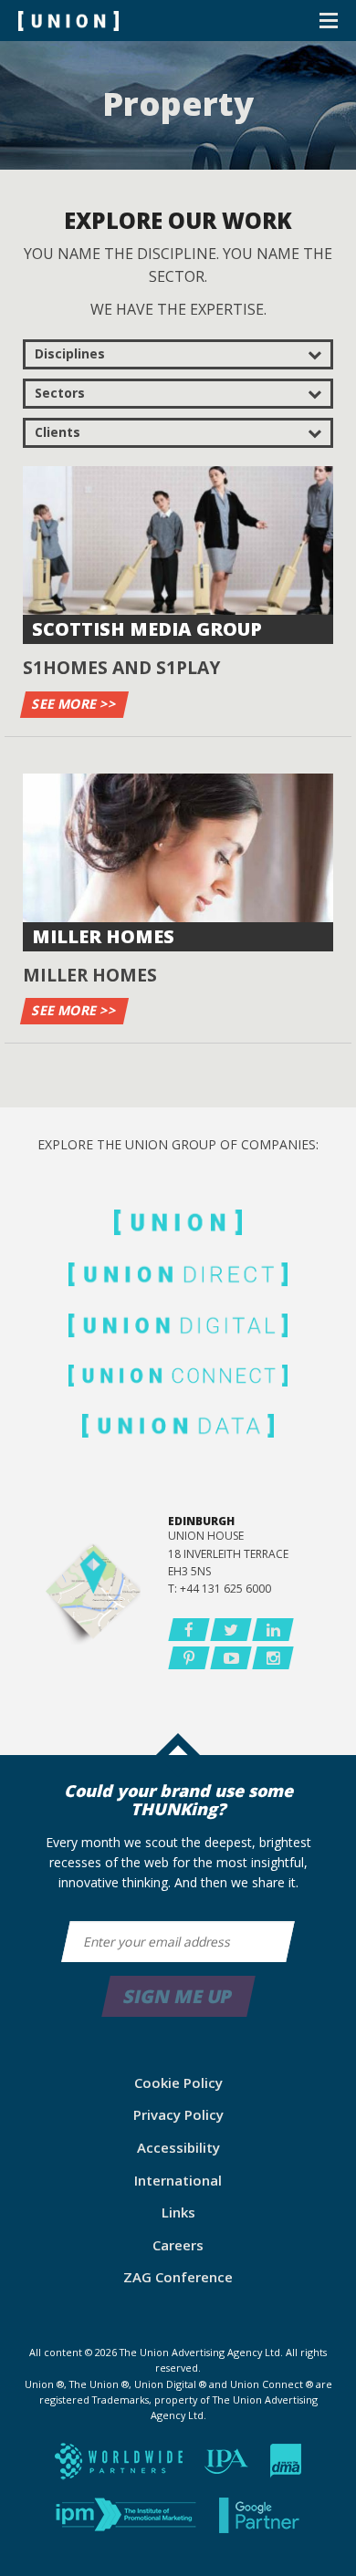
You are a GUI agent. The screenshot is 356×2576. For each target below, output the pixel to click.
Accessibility (178, 2147)
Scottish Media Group (147, 629)
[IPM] (128, 2520)
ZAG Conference (178, 2277)
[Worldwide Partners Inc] (120, 2467)
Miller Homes (103, 936)
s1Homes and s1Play (121, 667)
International (178, 2180)
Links (178, 2212)
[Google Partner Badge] (260, 2520)
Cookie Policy (178, 2083)
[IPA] (228, 2467)
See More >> (74, 704)
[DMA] (286, 2467)
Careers (178, 2245)
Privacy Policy (178, 2114)
